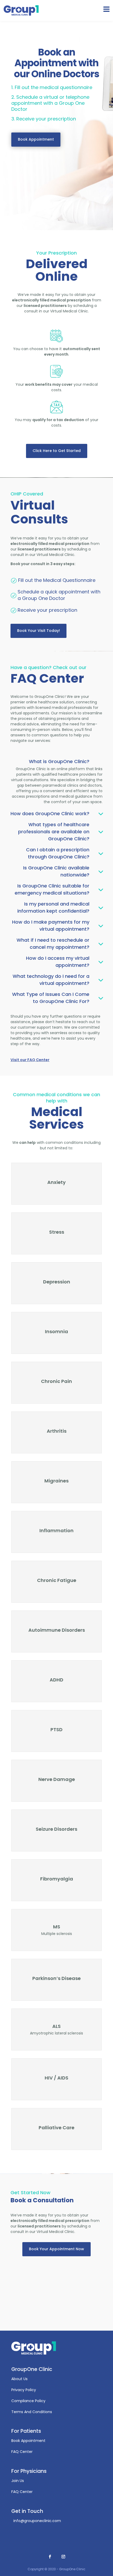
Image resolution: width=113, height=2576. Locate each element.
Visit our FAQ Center (30, 1060)
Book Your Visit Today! (38, 631)
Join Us (18, 2481)
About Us (19, 2379)
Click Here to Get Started (57, 451)
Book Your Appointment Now (56, 2249)
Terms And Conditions (32, 2412)
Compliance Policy (28, 2401)
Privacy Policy (24, 2390)
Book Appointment (36, 139)
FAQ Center (22, 2452)
